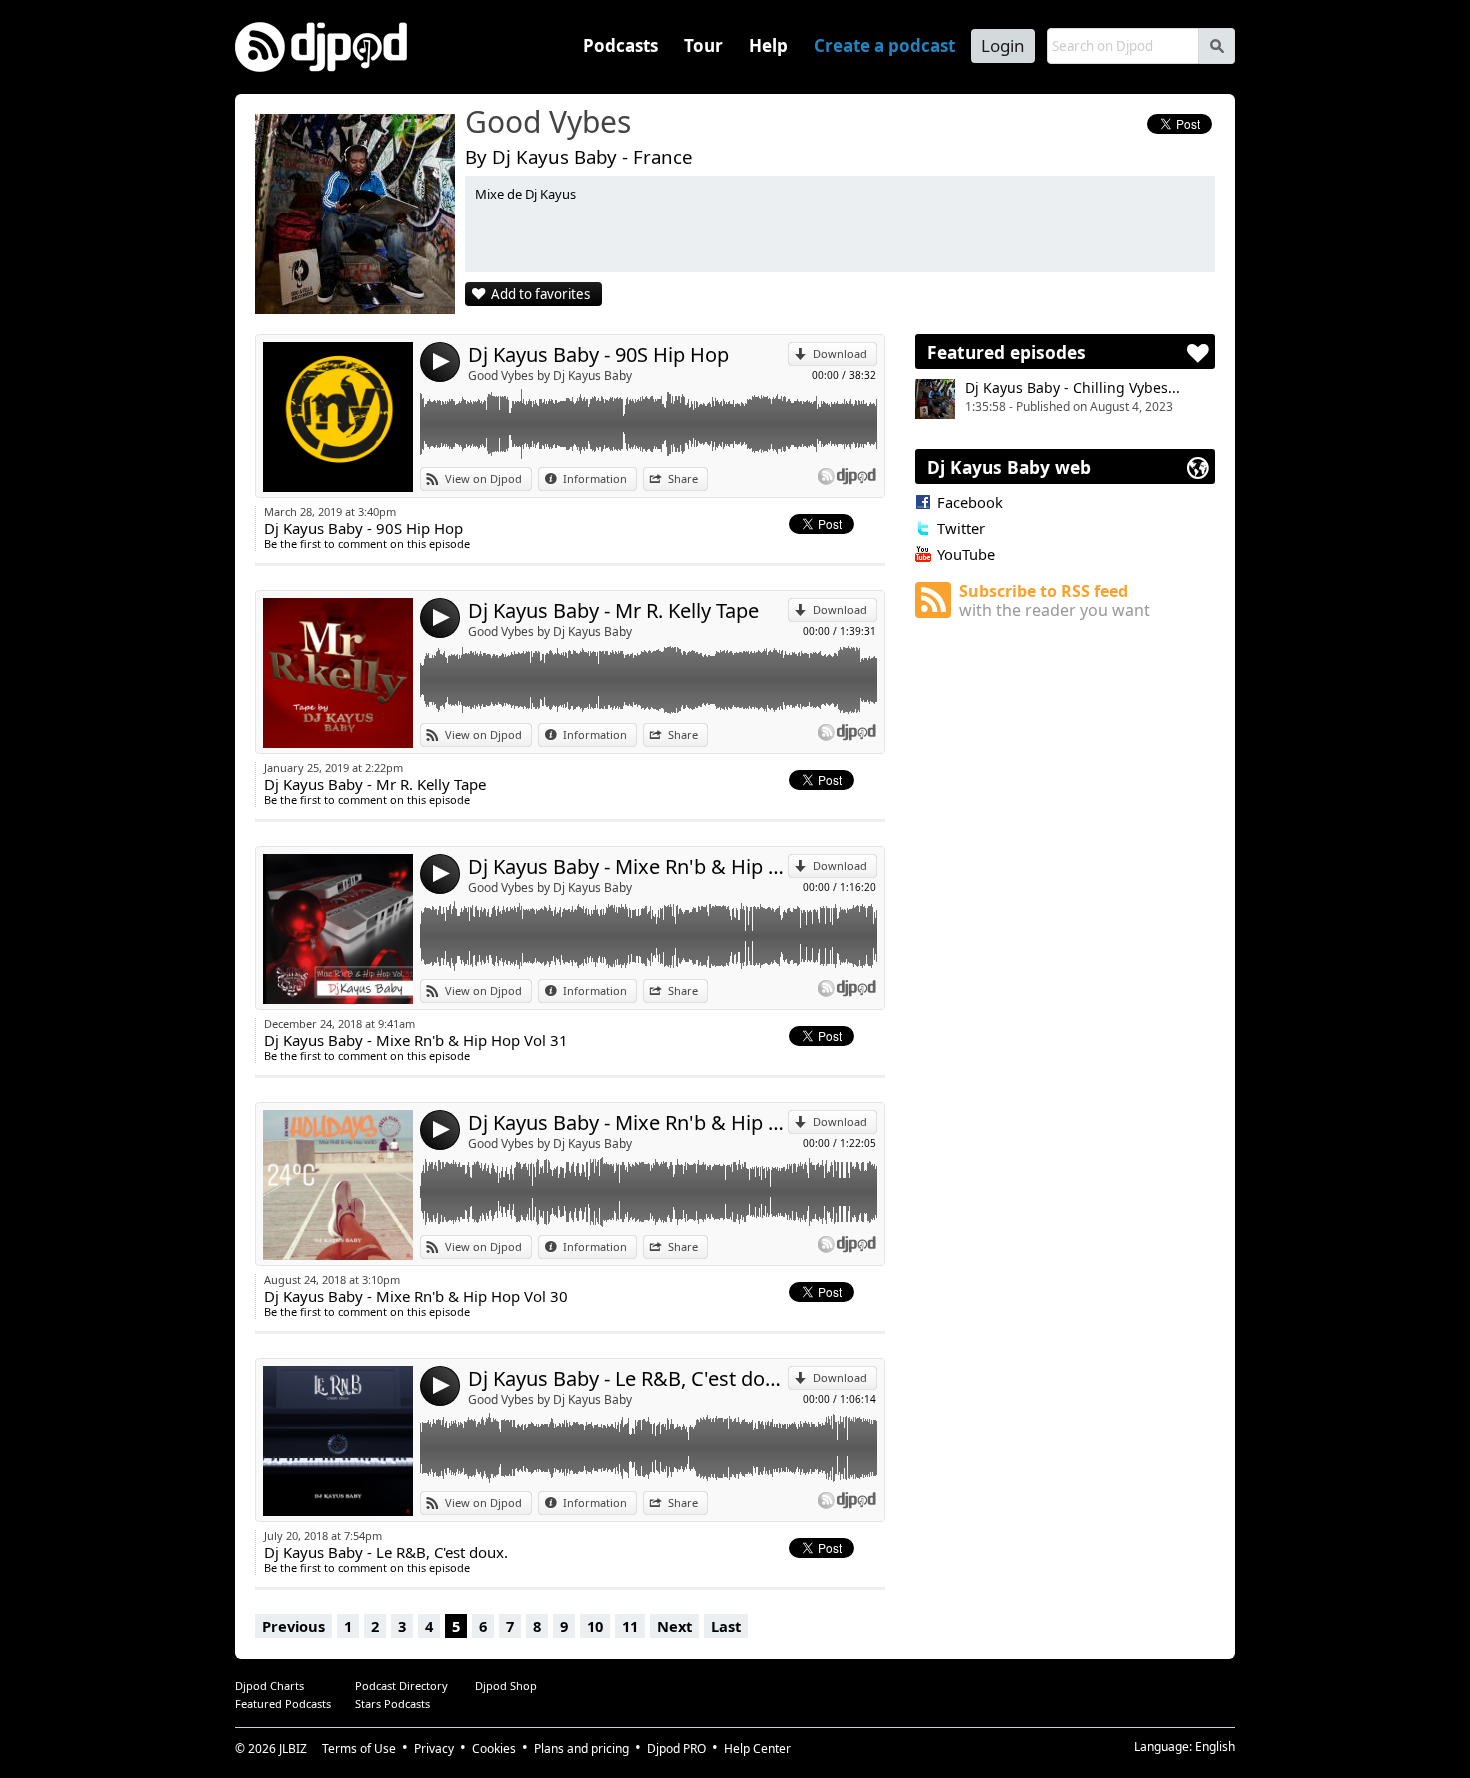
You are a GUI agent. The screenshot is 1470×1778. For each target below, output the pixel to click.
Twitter (961, 528)
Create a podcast (884, 45)
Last (726, 1626)
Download (840, 353)
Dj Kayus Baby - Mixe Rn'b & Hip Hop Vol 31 (628, 866)
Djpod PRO (676, 1748)
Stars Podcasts (392, 1703)
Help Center (757, 1748)
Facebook (970, 502)
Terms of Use (359, 1748)
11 (630, 1626)
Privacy (434, 1748)
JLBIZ (293, 1748)
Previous (293, 1626)
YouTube (966, 554)
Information (595, 478)
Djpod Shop (506, 1685)
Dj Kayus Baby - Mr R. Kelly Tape (613, 610)
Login (1003, 45)
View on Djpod (483, 478)
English (1215, 1746)
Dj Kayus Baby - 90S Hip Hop (598, 354)
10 (595, 1626)
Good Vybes (548, 123)
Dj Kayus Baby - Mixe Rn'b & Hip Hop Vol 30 (628, 1122)
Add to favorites (540, 294)
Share (683, 478)
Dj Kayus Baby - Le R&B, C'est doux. (628, 1378)
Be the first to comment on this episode (367, 543)
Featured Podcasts (283, 1703)
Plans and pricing (581, 1748)
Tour (703, 45)
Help (768, 45)
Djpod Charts (269, 1685)
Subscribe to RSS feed (1054, 600)
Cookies (494, 1748)
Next (674, 1626)
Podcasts (620, 45)
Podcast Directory (401, 1685)
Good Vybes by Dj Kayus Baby (550, 375)
